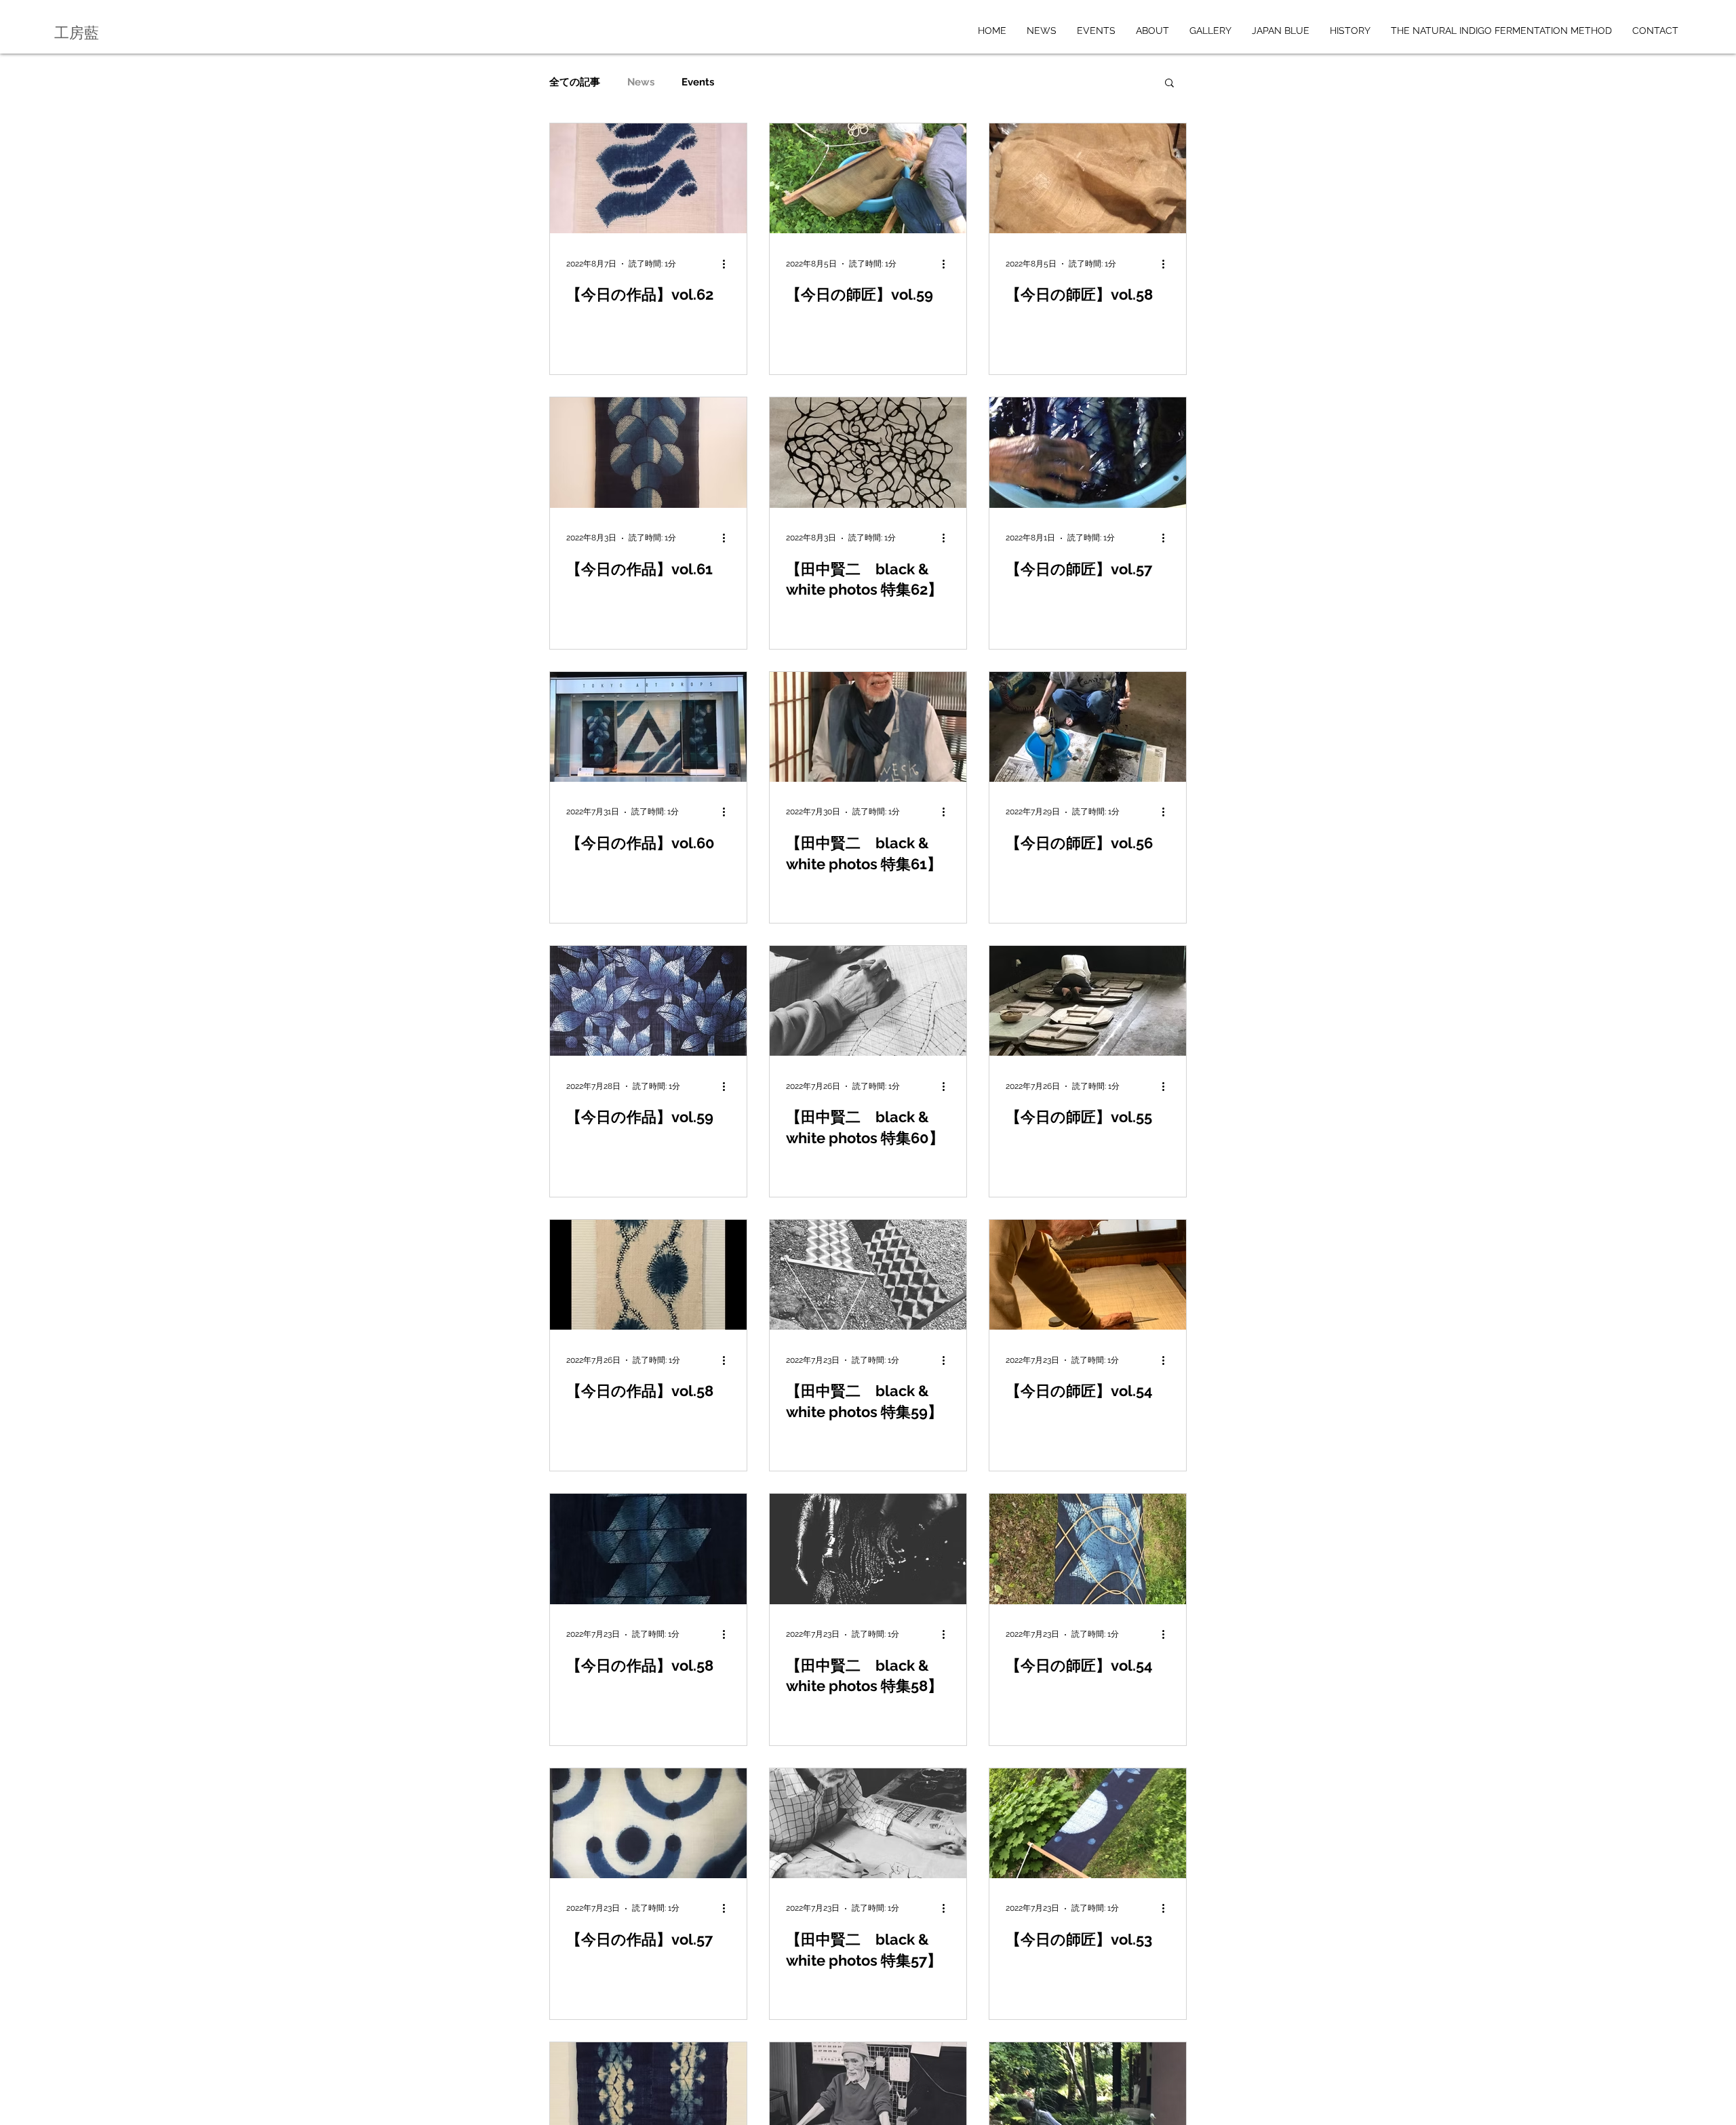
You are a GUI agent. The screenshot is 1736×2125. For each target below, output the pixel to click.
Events (698, 82)
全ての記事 (575, 82)
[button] (1169, 84)
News (641, 82)
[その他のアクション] (728, 264)
